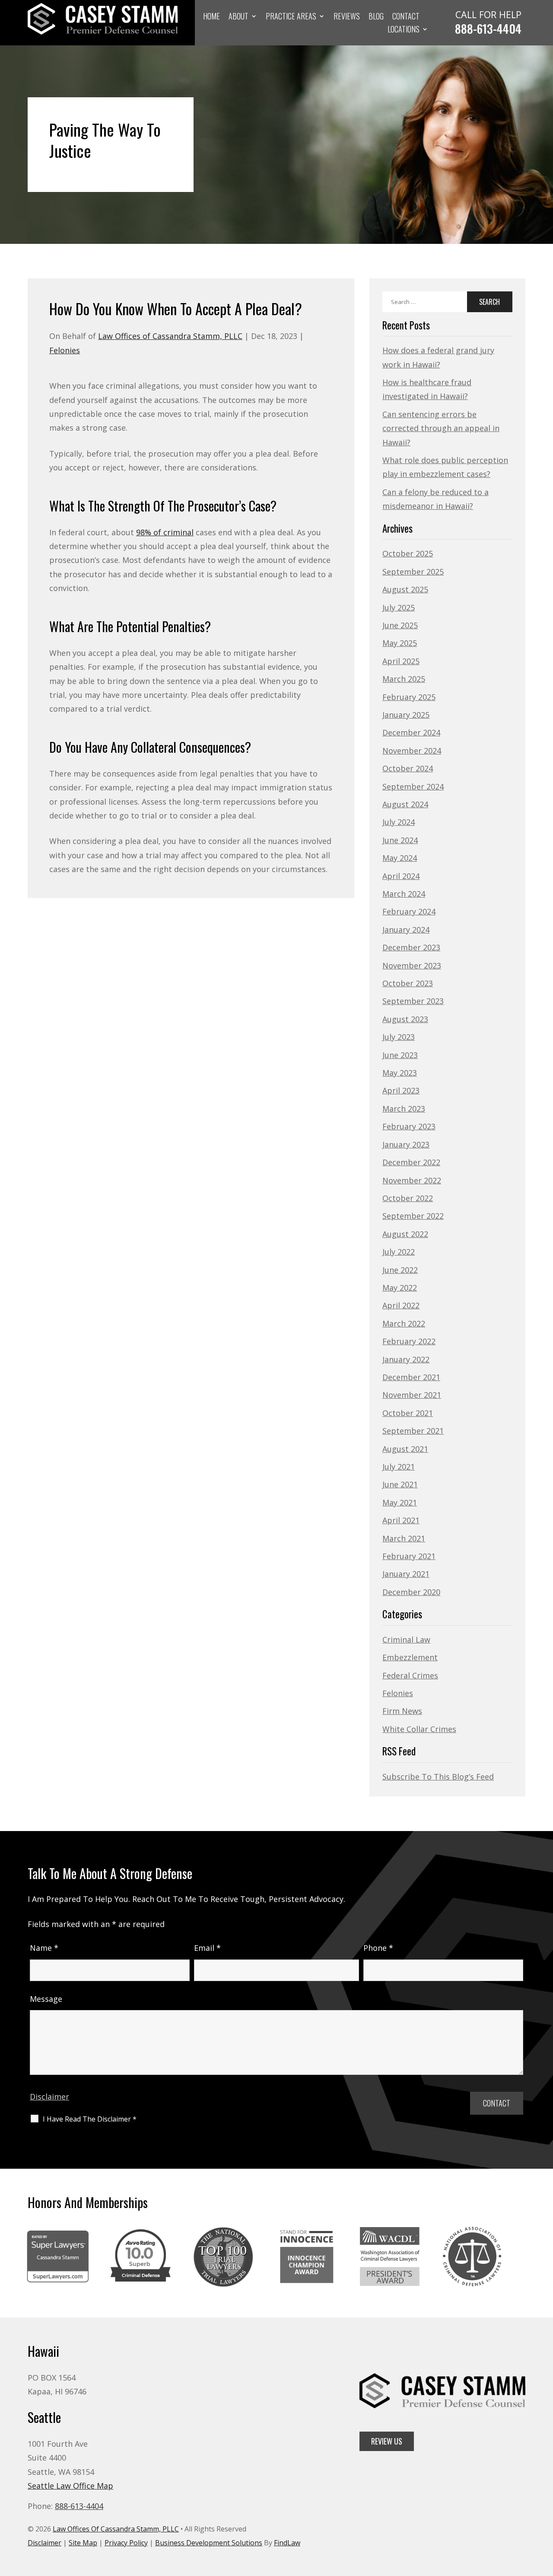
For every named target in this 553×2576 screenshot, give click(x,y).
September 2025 (413, 572)
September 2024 (413, 786)
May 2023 (400, 1073)
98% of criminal (165, 532)
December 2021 (411, 1377)
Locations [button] (404, 30)
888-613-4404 (488, 29)
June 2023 (400, 1055)
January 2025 (406, 715)
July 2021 (399, 1467)
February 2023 (409, 1126)
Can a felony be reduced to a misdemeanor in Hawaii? (435, 499)
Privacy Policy (126, 2543)
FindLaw (287, 2543)
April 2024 (401, 876)
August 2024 (405, 804)
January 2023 (406, 1144)
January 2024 (406, 930)
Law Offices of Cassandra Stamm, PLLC (170, 336)
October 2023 (408, 983)
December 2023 (411, 947)
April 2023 (401, 1090)
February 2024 (409, 911)
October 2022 (408, 1198)
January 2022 (406, 1359)
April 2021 (401, 1520)
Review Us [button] (387, 2441)
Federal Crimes (410, 1675)
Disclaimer (49, 2097)
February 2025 (409, 697)
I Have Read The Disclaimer (90, 2119)
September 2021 (413, 1431)
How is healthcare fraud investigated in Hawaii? (427, 389)
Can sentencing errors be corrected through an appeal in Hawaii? (441, 428)
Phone (378, 1948)
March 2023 (404, 1109)
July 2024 (399, 822)
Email (207, 1948)
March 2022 (404, 1323)
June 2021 (400, 1484)
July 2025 (399, 607)
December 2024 (411, 732)
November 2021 (412, 1395)
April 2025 (401, 661)
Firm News (402, 1711)
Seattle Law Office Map (70, 2486)
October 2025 (408, 553)
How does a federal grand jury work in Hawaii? (438, 357)
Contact (406, 17)
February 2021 (409, 1556)
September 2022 (413, 1216)
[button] (544, 2513)
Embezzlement (410, 1657)
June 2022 (400, 1270)
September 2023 (413, 1001)
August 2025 (405, 589)
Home (211, 17)
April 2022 (401, 1305)
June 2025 (400, 625)
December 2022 (411, 1162)
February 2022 (409, 1341)
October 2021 (408, 1413)
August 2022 (405, 1234)
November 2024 (412, 751)
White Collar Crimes (419, 1729)
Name (44, 1948)
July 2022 (399, 1252)
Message (46, 1999)
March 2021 (404, 1538)
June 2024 (400, 840)
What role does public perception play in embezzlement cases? (445, 467)
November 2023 (412, 965)
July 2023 (399, 1037)
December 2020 (411, 1592)
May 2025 (400, 643)
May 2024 (400, 858)
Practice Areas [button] (291, 17)
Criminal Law (406, 1640)
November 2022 (412, 1180)
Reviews (347, 17)
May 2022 (400, 1288)
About (238, 17)
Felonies (65, 350)
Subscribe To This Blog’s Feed (438, 1777)
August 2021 (405, 1449)
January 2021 (406, 1574)
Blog (376, 17)
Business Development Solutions (209, 2543)
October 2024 (408, 768)
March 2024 (404, 894)
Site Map (83, 2543)
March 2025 (404, 679)
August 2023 (405, 1019)
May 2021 (400, 1502)
